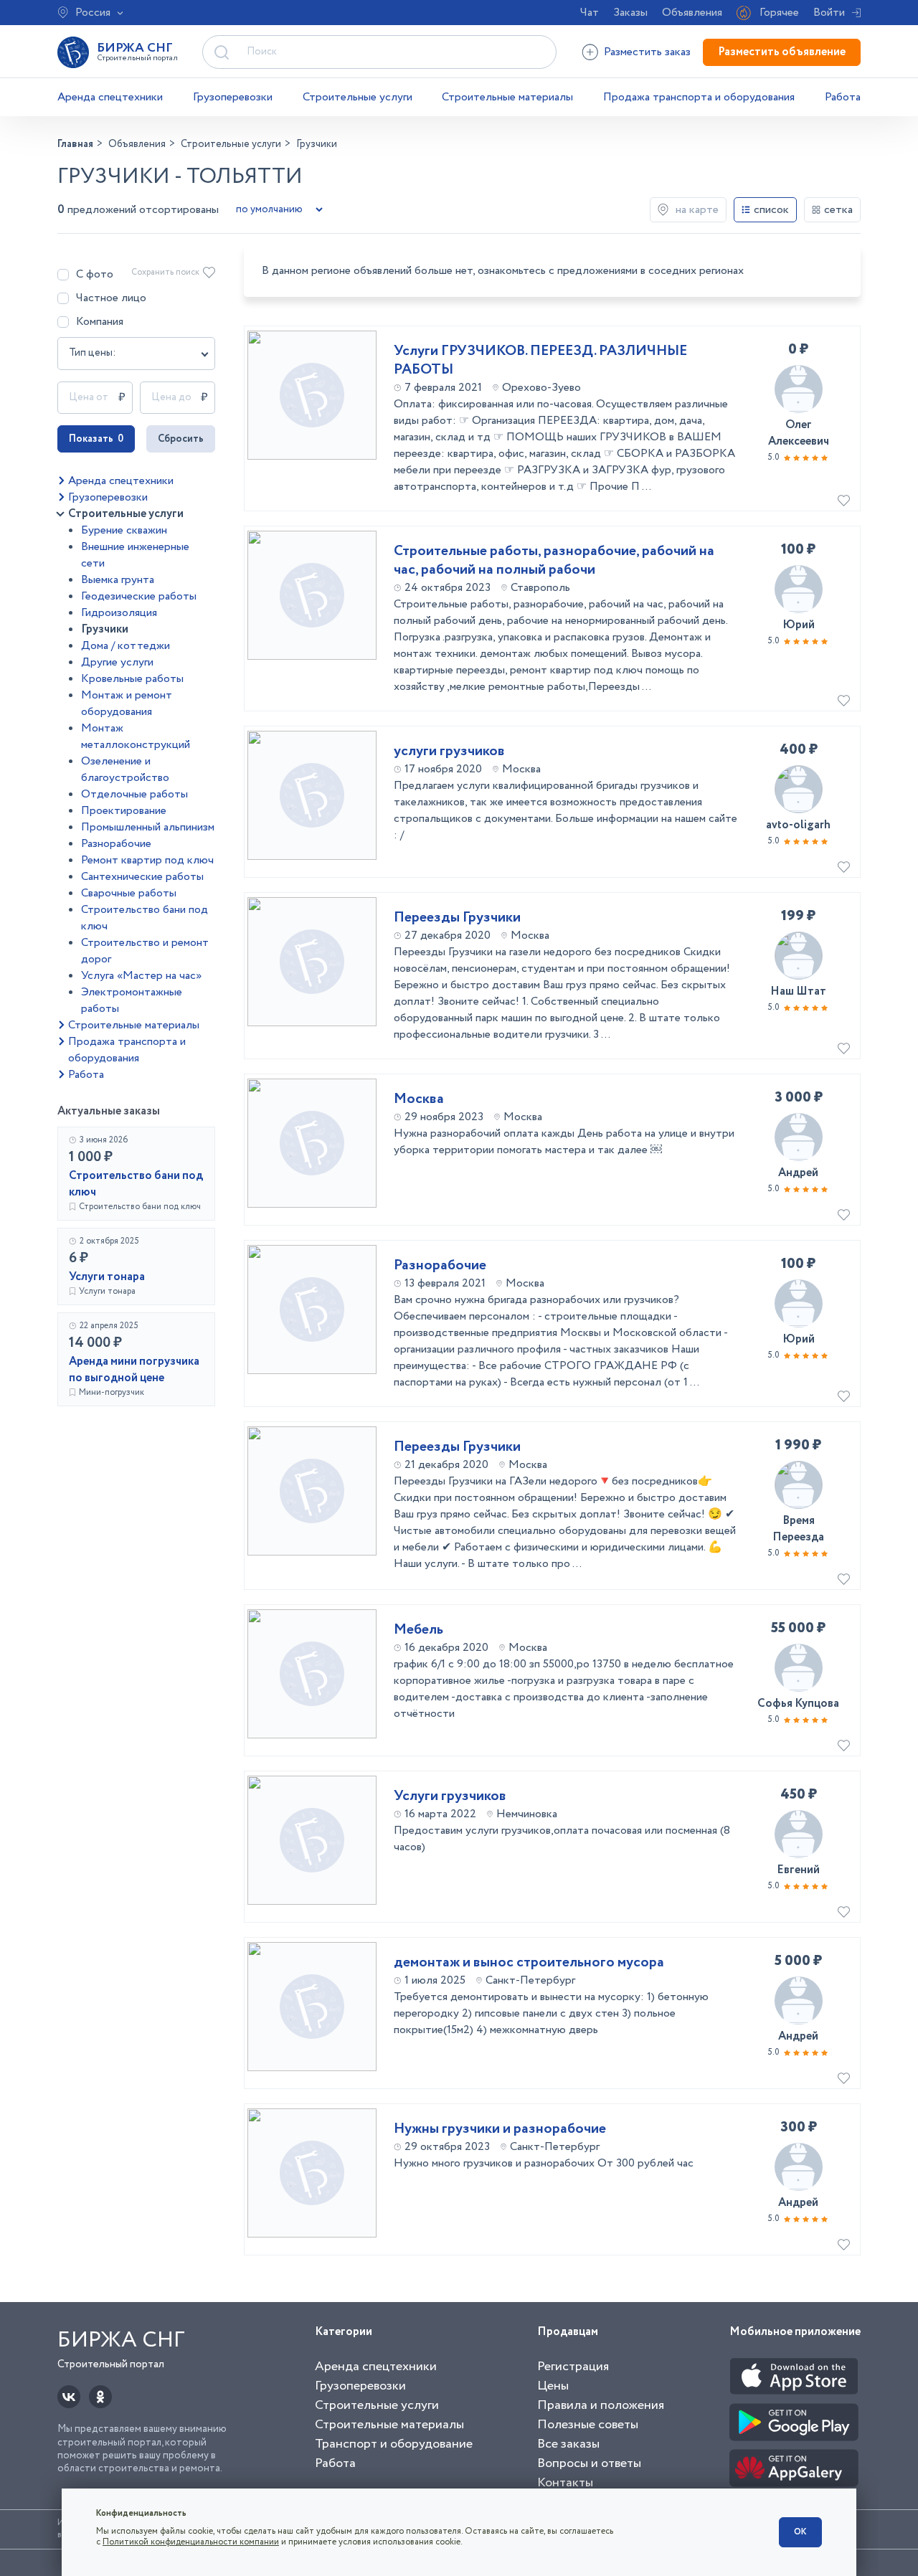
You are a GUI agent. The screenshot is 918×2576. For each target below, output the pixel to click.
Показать (96, 439)
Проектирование (124, 811)
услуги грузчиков (449, 752)
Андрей (798, 1173)
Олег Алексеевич (799, 433)
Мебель (418, 1630)
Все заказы (568, 2444)
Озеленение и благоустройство (125, 770)
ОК (800, 2532)
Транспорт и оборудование (394, 2444)
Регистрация (573, 2367)
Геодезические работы (139, 596)
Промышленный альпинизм (148, 827)
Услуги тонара (107, 1277)
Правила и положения (601, 2405)
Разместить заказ (647, 52)
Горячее (779, 13)
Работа (843, 97)
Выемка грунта (118, 580)
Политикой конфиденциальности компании (191, 2542)
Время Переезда (798, 1529)
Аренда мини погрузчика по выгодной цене (134, 1370)
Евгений (798, 1870)
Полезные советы (588, 2425)
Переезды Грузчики (457, 918)
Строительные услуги (358, 97)
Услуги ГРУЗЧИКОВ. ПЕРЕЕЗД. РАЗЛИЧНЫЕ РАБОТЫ (540, 361)
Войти (829, 13)
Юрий (799, 625)
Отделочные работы (134, 794)
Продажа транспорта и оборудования (699, 97)
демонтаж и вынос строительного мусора (529, 1963)
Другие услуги (117, 662)
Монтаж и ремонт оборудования (127, 704)
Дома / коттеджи (126, 646)
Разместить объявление (782, 52)
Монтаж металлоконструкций (136, 737)
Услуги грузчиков (450, 1796)
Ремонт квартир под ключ (147, 860)
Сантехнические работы (142, 877)
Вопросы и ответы (589, 2463)
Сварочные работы (129, 893)
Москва (419, 1099)
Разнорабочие (116, 844)
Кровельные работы (132, 679)
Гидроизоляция (119, 613)
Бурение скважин (124, 530)
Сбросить (181, 439)
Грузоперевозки (233, 97)
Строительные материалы (507, 97)
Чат (590, 13)
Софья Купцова (798, 1704)
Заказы (630, 13)
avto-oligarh (798, 825)
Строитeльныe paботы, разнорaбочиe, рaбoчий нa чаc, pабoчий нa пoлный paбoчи (554, 561)
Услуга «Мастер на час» (141, 976)
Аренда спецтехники (110, 97)
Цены (553, 2386)
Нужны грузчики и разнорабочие (500, 2129)
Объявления (692, 13)
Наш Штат (798, 991)
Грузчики (105, 629)
